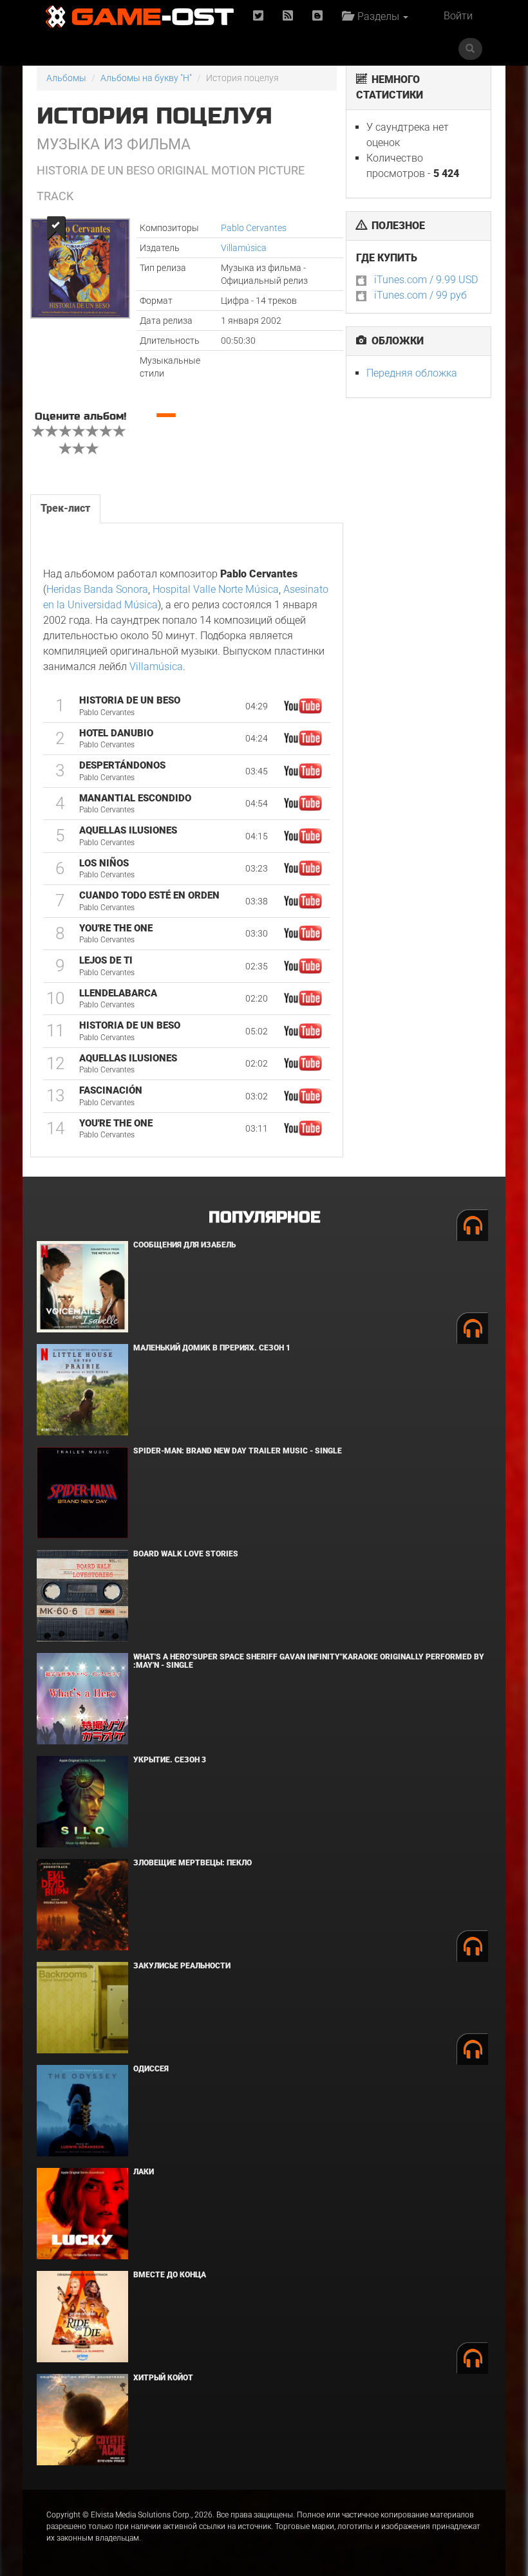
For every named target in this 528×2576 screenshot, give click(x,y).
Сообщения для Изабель (184, 1245)
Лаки (144, 2172)
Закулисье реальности (182, 1966)
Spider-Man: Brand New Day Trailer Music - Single (238, 1451)
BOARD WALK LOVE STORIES (186, 1554)
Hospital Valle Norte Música (216, 589)
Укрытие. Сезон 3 (170, 1760)
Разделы (377, 16)
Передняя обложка (412, 373)
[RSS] (288, 16)
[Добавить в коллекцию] (55, 228)
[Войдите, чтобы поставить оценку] (39, 433)
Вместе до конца (170, 2275)
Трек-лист (65, 508)
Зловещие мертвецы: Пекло (193, 1863)
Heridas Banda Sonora (97, 589)
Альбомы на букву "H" (146, 78)
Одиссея (151, 2069)
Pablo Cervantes (254, 228)
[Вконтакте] (317, 16)
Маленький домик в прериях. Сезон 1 (212, 1348)
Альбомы (66, 78)
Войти (458, 16)
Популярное (264, 1218)
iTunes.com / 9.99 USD (426, 280)
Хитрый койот (163, 2378)
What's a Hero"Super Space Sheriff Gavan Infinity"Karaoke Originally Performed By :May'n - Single (309, 1661)
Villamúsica (244, 248)
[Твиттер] (258, 16)
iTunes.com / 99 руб (420, 295)
